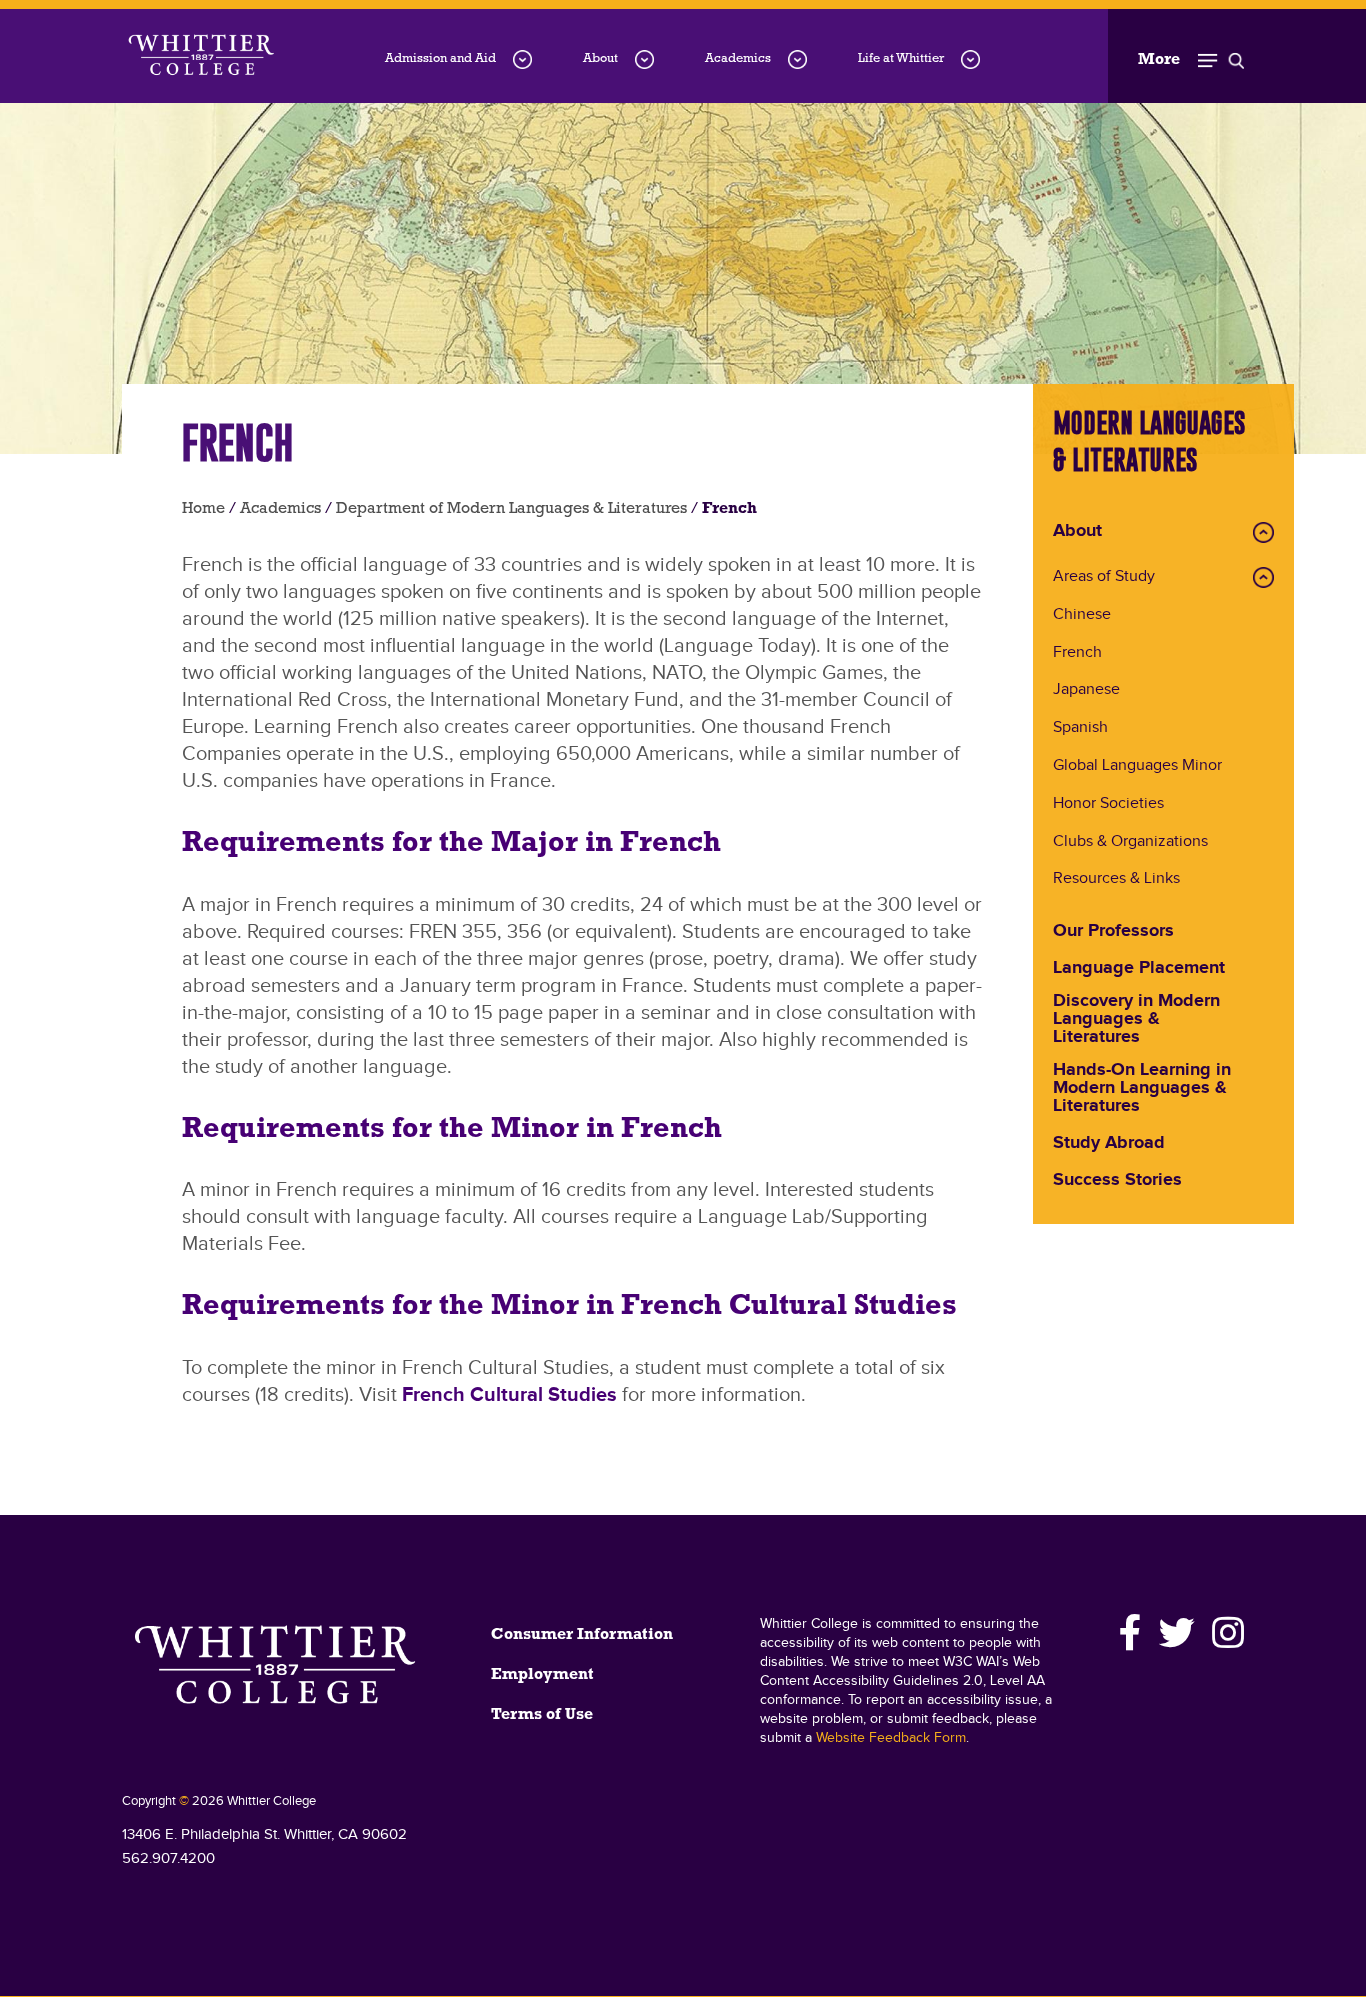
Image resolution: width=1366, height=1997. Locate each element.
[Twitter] (1177, 1633)
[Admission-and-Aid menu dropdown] (522, 59)
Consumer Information (582, 1635)
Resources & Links (1116, 879)
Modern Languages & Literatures (1149, 441)
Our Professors (1113, 932)
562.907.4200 (168, 1858)
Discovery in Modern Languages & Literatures (1136, 1020)
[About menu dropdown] (644, 59)
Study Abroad (1109, 1144)
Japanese (1086, 690)
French (1077, 653)
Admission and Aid (440, 58)
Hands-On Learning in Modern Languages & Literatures (1142, 1089)
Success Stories (1117, 1181)
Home (203, 509)
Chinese (1082, 615)
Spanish (1080, 728)
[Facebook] (1131, 1633)
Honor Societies (1108, 804)
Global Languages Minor (1137, 766)
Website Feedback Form (891, 1738)
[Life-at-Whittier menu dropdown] (970, 59)
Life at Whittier (901, 58)
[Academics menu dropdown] (797, 59)
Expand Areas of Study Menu (1263, 577)
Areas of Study (1104, 577)
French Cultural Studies (509, 1395)
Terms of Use (542, 1715)
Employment (542, 1675)
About (600, 58)
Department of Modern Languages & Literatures (511, 509)
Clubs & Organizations (1130, 842)
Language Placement (1139, 969)
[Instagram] (1225, 1633)
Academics (738, 58)
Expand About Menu (1263, 532)
